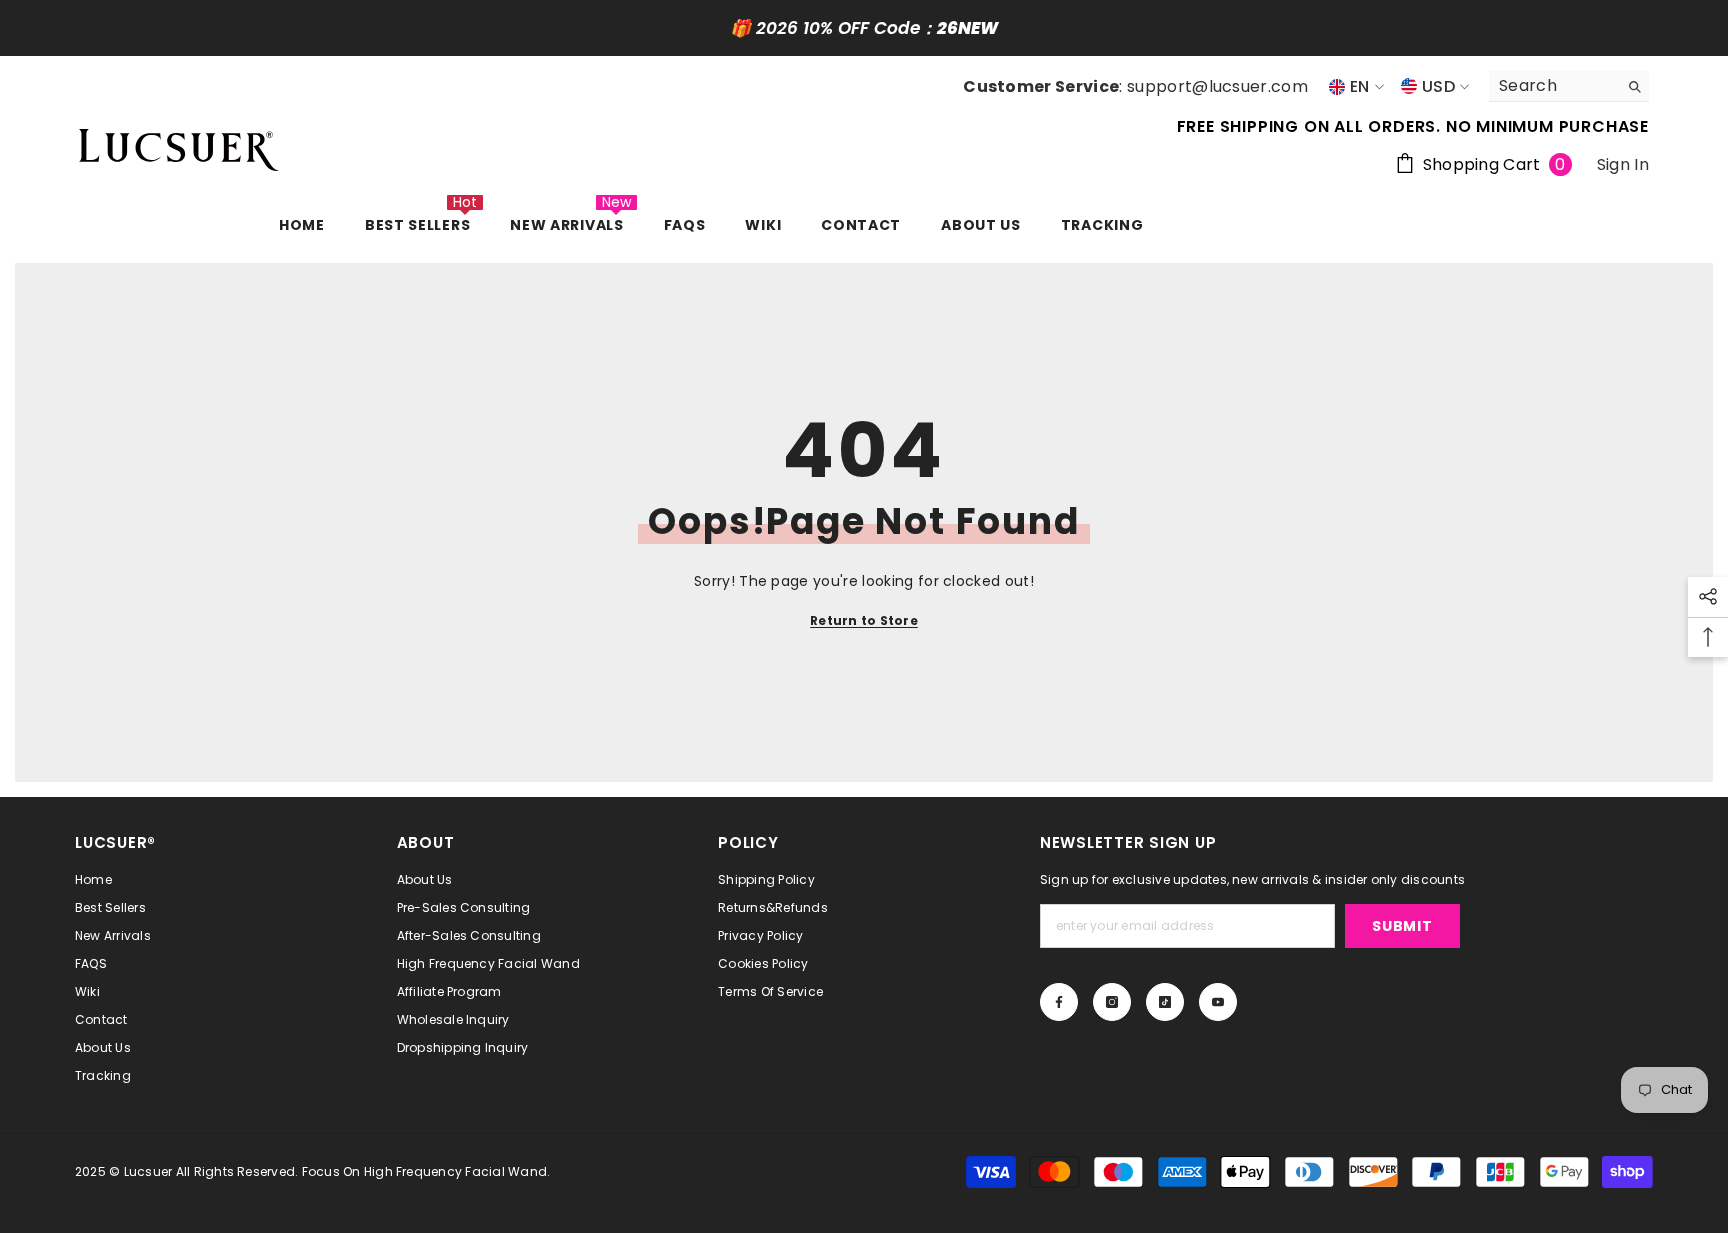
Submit (1402, 926)
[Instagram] (1112, 1002)
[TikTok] (1165, 1002)
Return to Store (864, 620)
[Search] (1569, 86)
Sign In (1623, 164)
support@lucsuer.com (1217, 86)
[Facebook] (1059, 1002)
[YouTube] (1218, 1002)
